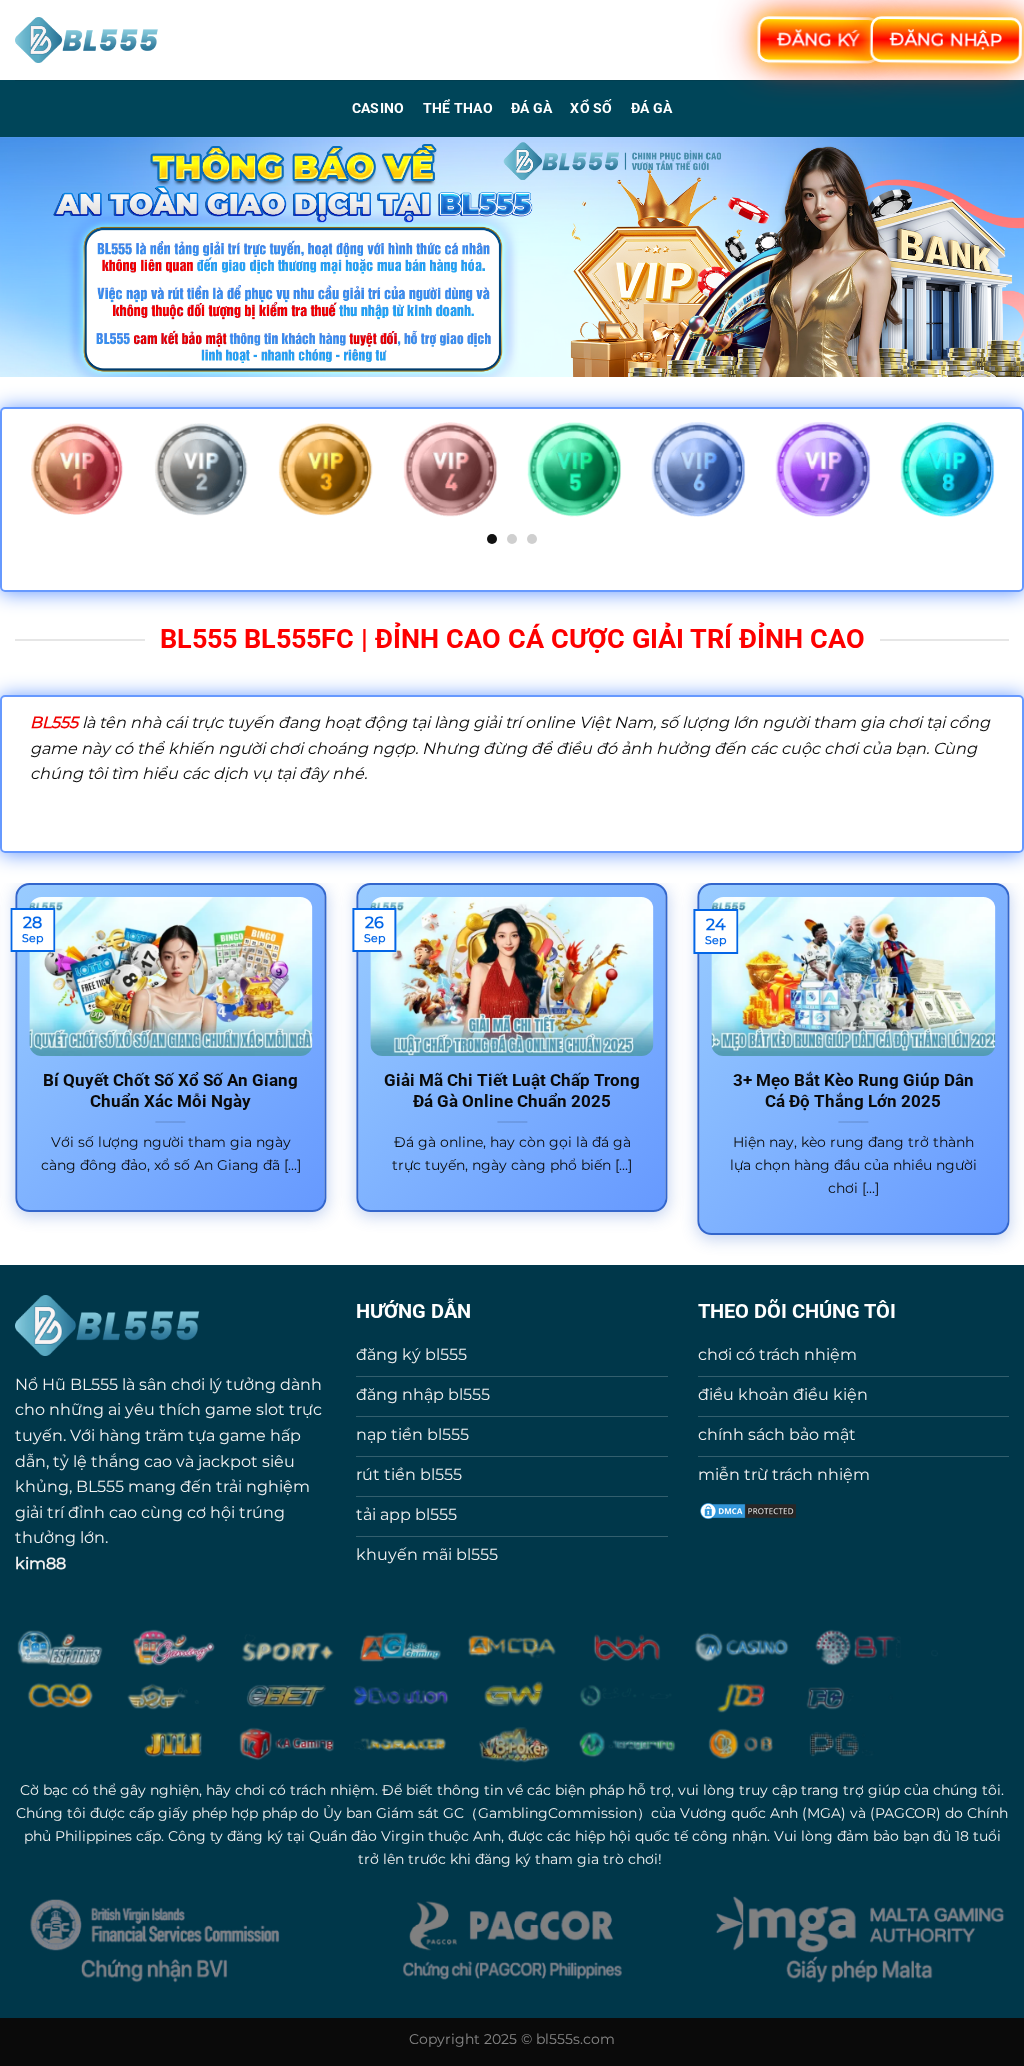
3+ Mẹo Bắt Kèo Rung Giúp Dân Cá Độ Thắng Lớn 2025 (853, 1091)
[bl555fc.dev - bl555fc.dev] (87, 40)
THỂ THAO (458, 108)
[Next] (998, 482)
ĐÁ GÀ (531, 108)
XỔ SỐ (591, 108)
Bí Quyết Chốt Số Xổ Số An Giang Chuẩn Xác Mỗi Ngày (170, 1091)
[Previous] (26, 482)
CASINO (378, 108)
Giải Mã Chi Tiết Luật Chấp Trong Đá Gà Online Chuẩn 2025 (512, 1091)
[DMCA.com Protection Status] (748, 1509)
